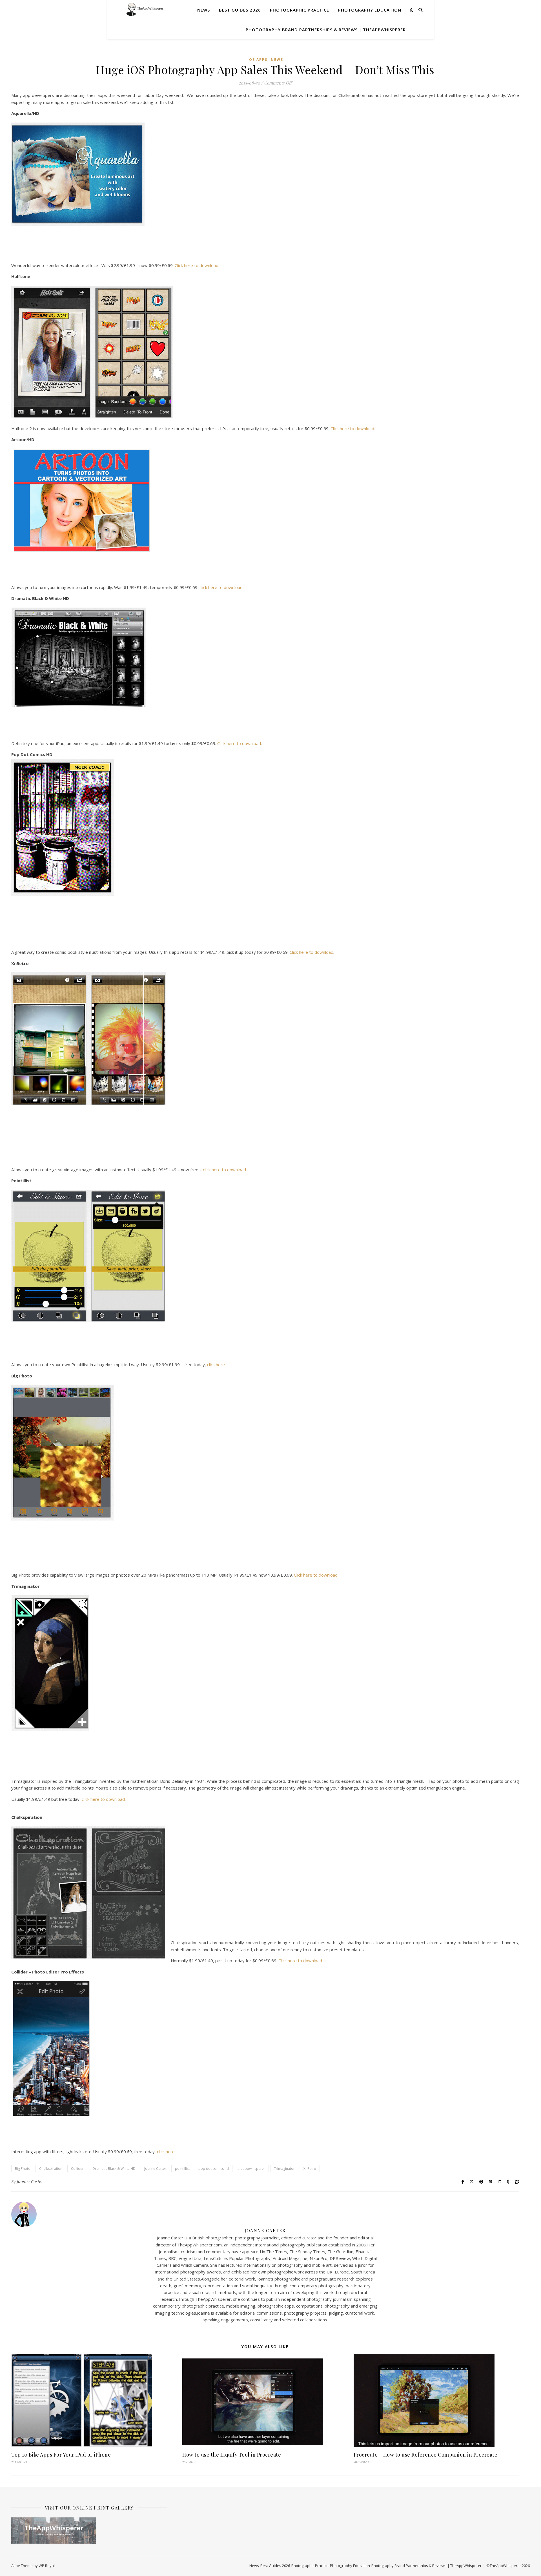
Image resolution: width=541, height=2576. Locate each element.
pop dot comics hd (214, 2169)
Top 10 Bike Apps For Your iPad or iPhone (61, 2455)
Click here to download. (197, 265)
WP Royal (47, 2566)
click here (166, 2152)
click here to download (103, 1799)
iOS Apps (257, 60)
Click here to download (239, 743)
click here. (216, 1364)
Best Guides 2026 (240, 10)
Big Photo (23, 2169)
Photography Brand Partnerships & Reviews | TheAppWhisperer (326, 30)
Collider (77, 2169)
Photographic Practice (300, 10)
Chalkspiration (51, 2169)
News (204, 10)
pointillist (182, 2169)
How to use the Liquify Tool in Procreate (232, 2455)
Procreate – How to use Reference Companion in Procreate (426, 2455)
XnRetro (310, 2169)
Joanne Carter (155, 2169)
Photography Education (370, 10)
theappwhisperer (251, 2169)
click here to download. (221, 587)
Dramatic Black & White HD (114, 2169)
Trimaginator (284, 2169)
